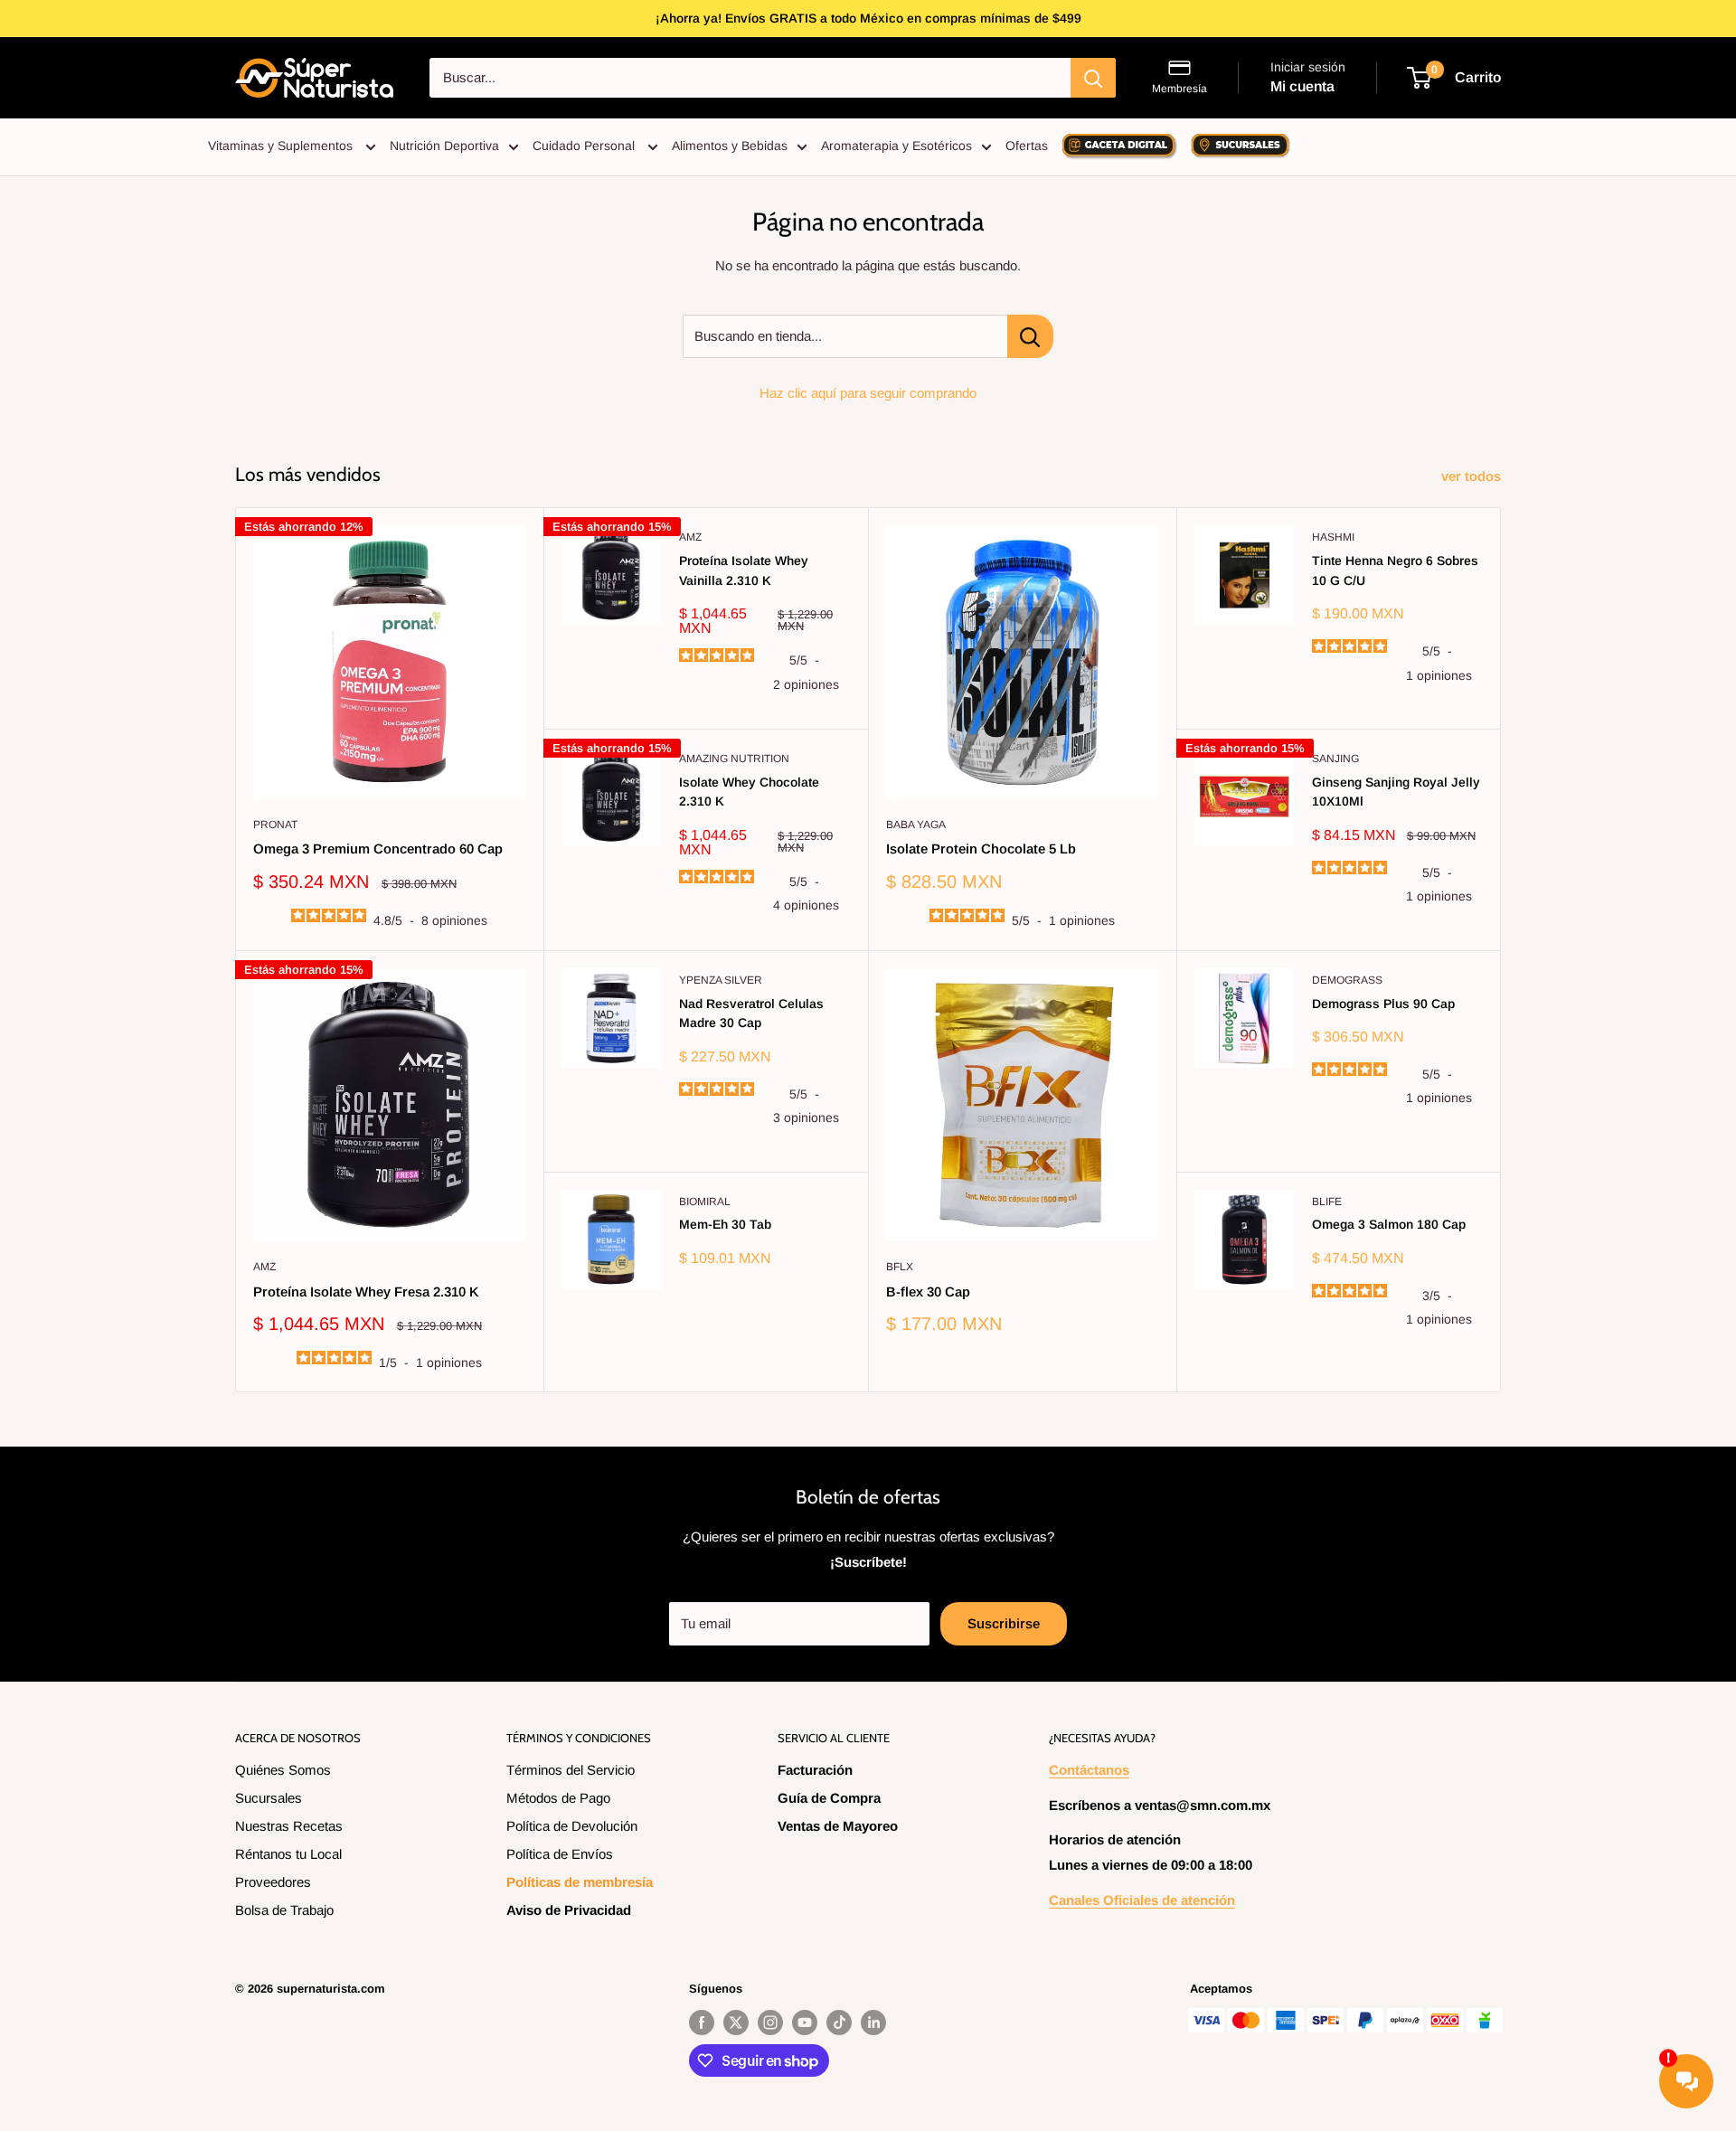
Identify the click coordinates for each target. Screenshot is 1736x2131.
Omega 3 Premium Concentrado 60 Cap (378, 849)
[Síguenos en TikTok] (839, 2023)
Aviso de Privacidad (569, 1910)
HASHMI (1333, 537)
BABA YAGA (916, 825)
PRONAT (275, 825)
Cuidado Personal (585, 146)
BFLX (900, 1267)
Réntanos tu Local (288, 1854)
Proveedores (273, 1882)
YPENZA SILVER (721, 980)
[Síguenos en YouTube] (805, 2023)
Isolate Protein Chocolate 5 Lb (981, 849)
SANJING (1335, 759)
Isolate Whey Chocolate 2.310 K (749, 792)
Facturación (815, 1770)
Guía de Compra (829, 1798)
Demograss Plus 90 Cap (1383, 1004)
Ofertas (1027, 146)
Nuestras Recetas (289, 1826)
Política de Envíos (560, 1854)
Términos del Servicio (571, 1770)
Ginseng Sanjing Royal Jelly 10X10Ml (1396, 792)
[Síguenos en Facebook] (702, 2023)
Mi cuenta (1302, 86)
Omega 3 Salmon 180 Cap (1389, 1224)
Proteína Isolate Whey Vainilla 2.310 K (744, 570)
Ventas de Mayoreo (838, 1826)
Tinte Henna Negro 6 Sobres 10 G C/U (1395, 570)
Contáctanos (1089, 1770)
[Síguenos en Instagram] (770, 2023)
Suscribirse (1004, 1623)
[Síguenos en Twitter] (736, 2023)
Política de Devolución (572, 1826)
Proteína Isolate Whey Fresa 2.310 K (366, 1292)
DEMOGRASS (1347, 980)
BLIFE (1327, 1202)
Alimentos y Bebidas (730, 146)
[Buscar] (1093, 78)
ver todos (1473, 476)
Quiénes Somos (283, 1770)
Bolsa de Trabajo (284, 1910)
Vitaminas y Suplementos (282, 146)
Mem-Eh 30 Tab (725, 1224)
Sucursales (269, 1798)
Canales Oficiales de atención (1142, 1900)
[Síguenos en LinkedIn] (873, 2023)
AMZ (690, 537)
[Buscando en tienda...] (1030, 336)
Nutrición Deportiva (444, 146)
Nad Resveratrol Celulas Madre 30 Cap (751, 1014)
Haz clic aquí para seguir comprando (868, 393)
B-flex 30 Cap (928, 1292)
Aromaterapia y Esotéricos (896, 146)
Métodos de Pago (558, 1798)
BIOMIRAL (705, 1202)
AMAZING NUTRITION (734, 759)
